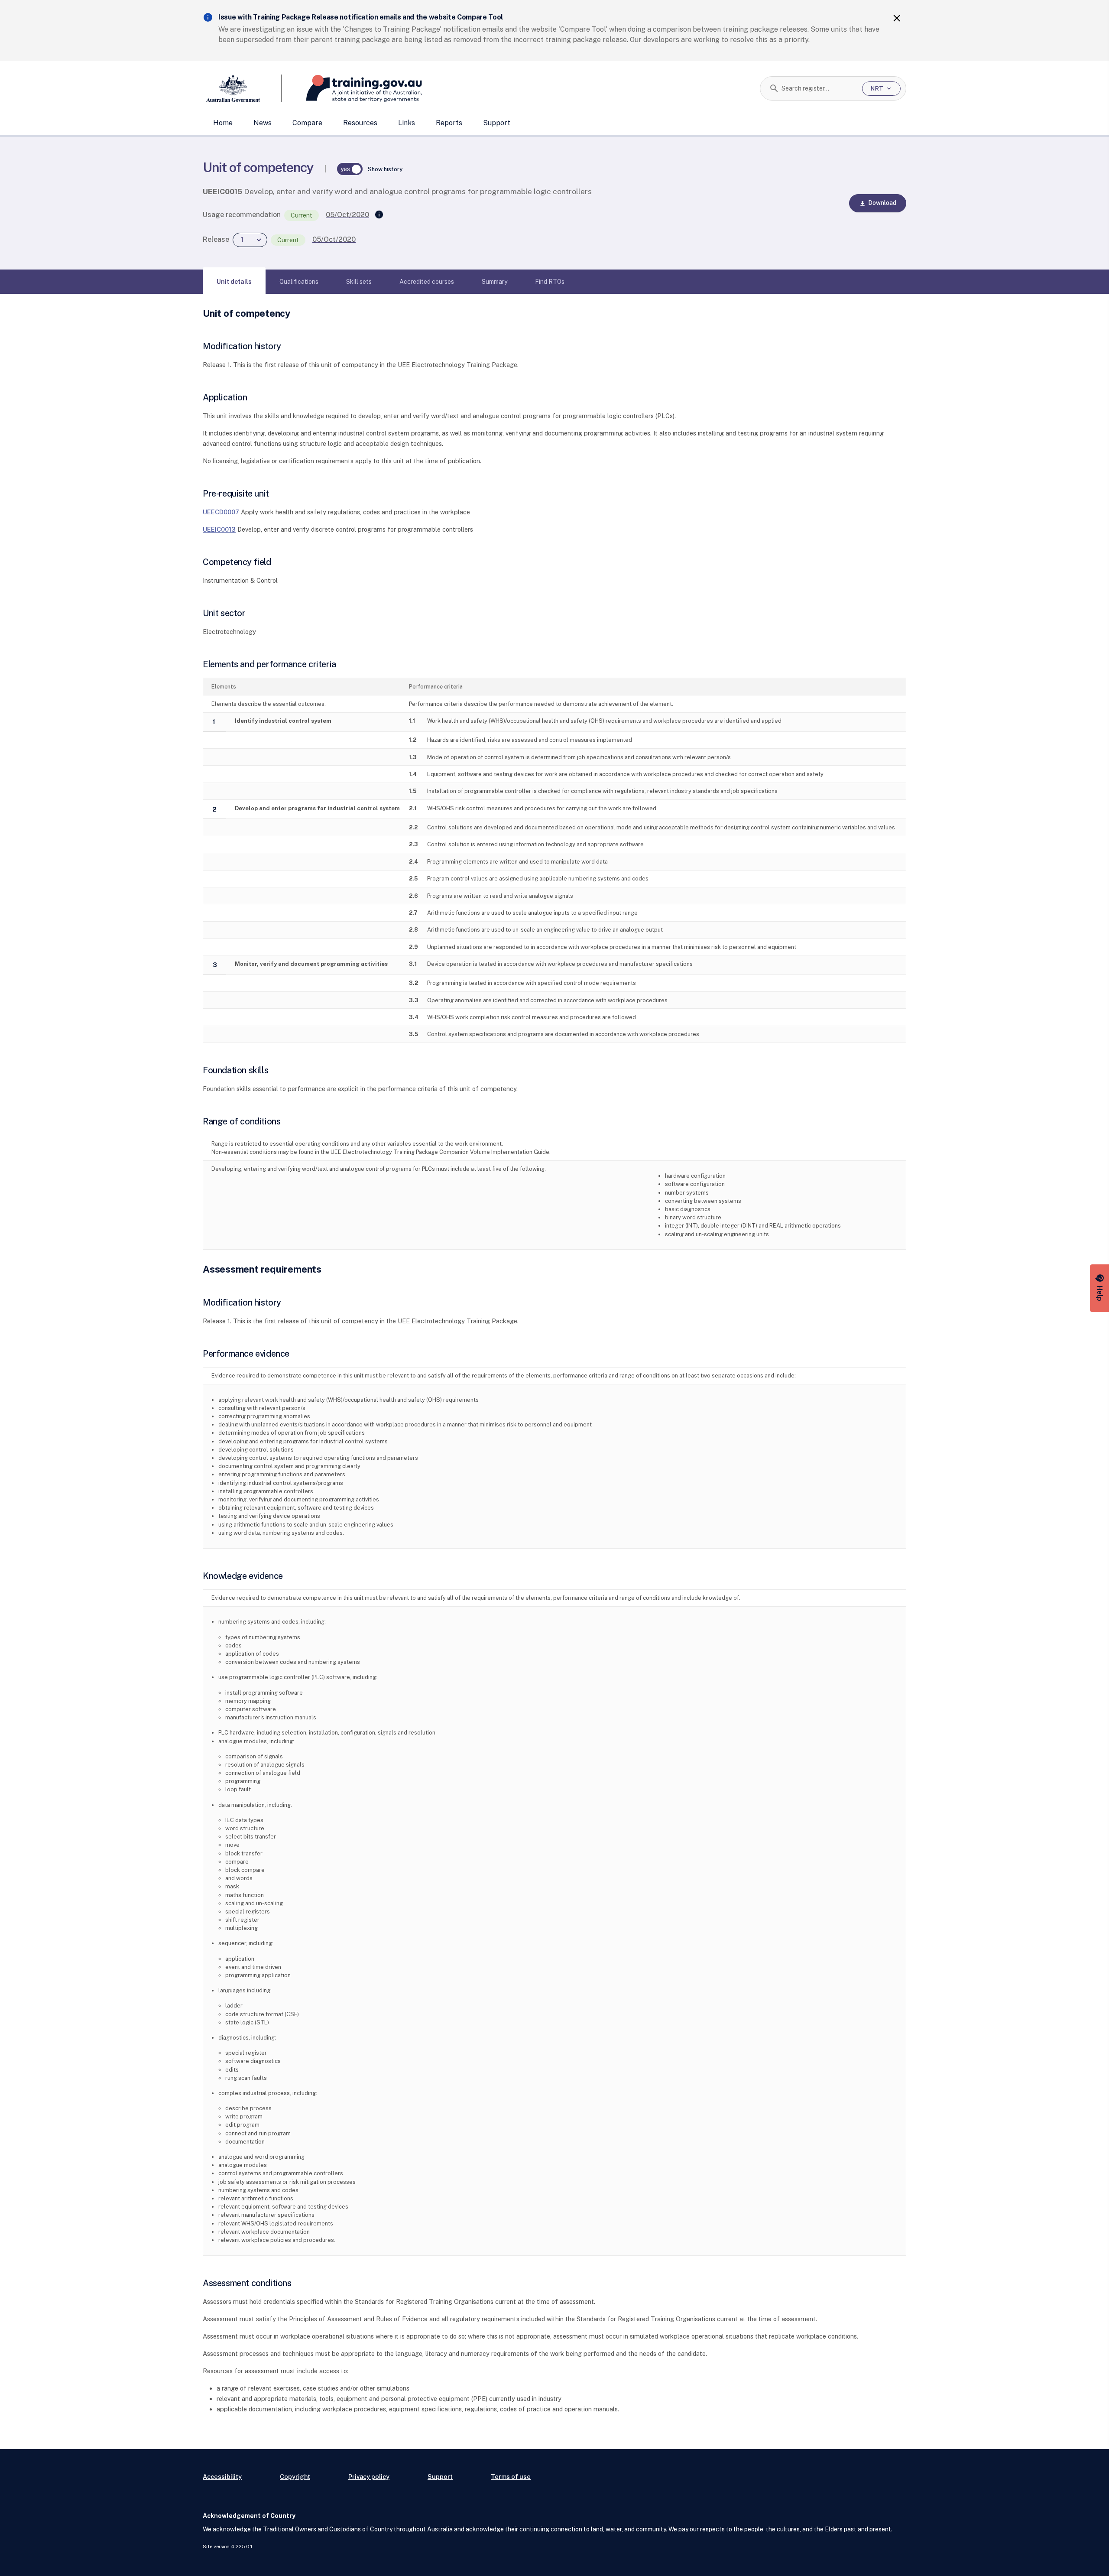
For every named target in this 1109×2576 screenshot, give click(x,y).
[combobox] (819, 88)
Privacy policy (369, 2477)
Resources (360, 123)
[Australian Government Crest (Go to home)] (242, 88)
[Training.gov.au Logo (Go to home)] (352, 88)
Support (497, 123)
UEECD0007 (221, 512)
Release (216, 239)
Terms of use (511, 2477)
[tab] (234, 282)
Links (407, 123)
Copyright (295, 2477)
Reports (449, 123)
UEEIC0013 (219, 529)
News (263, 123)
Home (223, 123)
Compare (307, 123)
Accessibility (222, 2477)
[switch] (350, 169)
